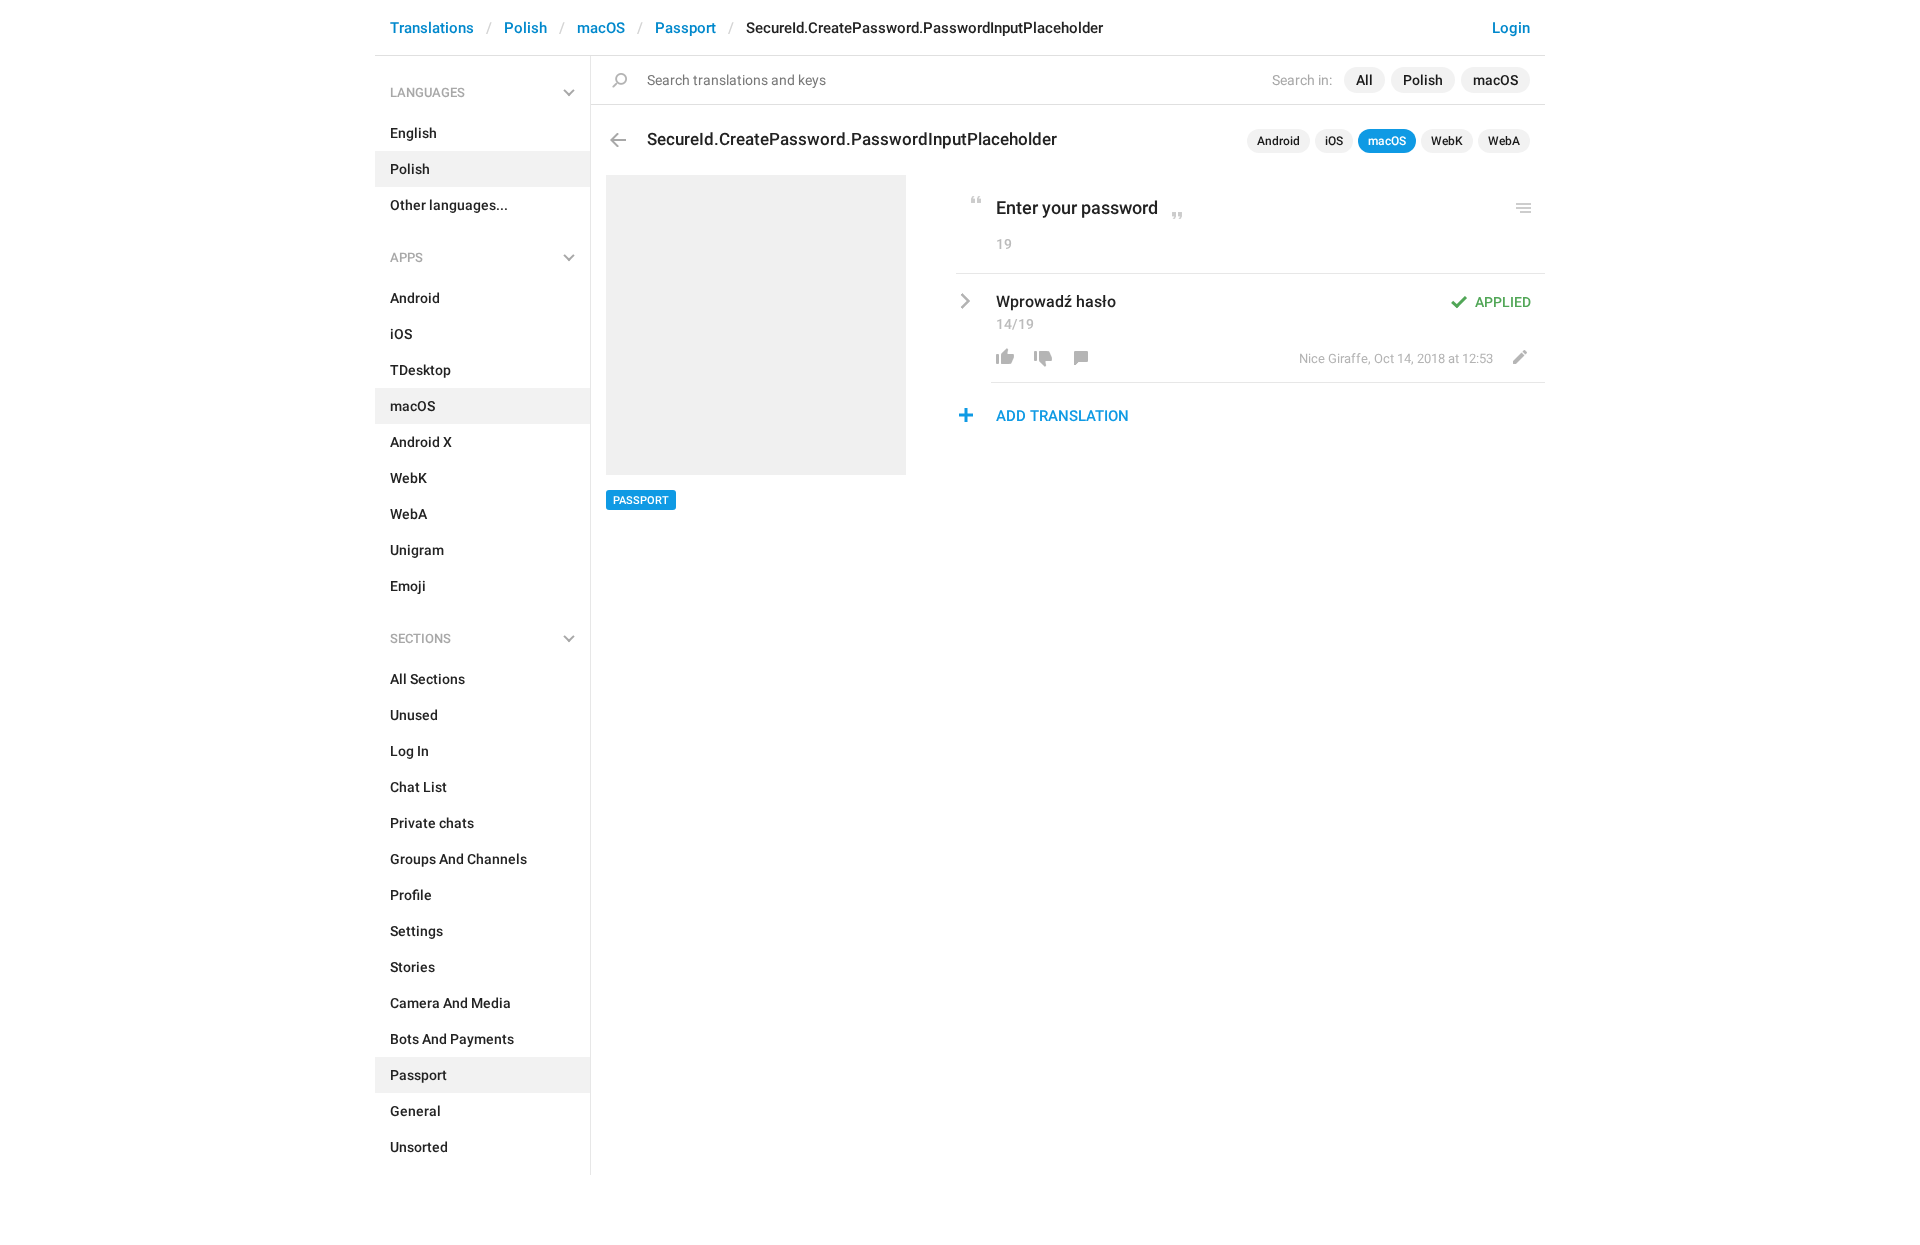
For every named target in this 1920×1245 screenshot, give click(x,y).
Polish (525, 28)
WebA (1504, 141)
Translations (432, 28)
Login (1511, 28)
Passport (685, 28)
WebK (1447, 141)
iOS (1334, 141)
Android (1278, 141)
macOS (601, 28)
